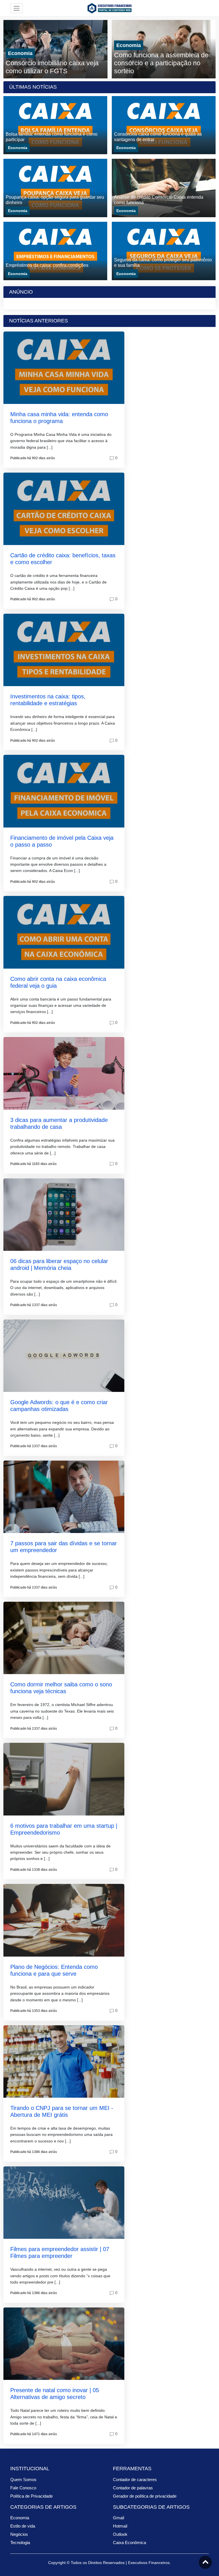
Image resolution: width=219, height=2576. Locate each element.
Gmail (118, 2518)
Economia (20, 53)
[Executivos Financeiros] (109, 8)
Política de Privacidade (32, 2496)
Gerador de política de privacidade (145, 2496)
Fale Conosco (23, 2488)
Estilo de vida (23, 2526)
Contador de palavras (133, 2488)
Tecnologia (20, 2543)
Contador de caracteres (135, 2480)
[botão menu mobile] (17, 8)
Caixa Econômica (129, 2543)
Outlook (120, 2534)
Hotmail (120, 2526)
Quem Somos (23, 2480)
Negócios (19, 2534)
